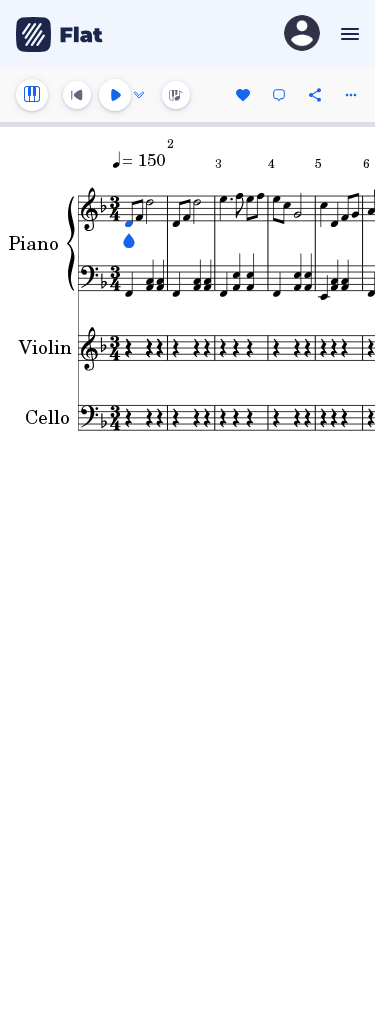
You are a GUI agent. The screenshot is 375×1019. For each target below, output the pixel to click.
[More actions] (351, 95)
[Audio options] (139, 95)
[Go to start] (77, 95)
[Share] (315, 95)
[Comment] (279, 95)
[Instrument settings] (32, 95)
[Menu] (347, 34)
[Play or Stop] (115, 95)
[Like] (243, 95)
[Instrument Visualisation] (176, 95)
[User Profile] (302, 34)
